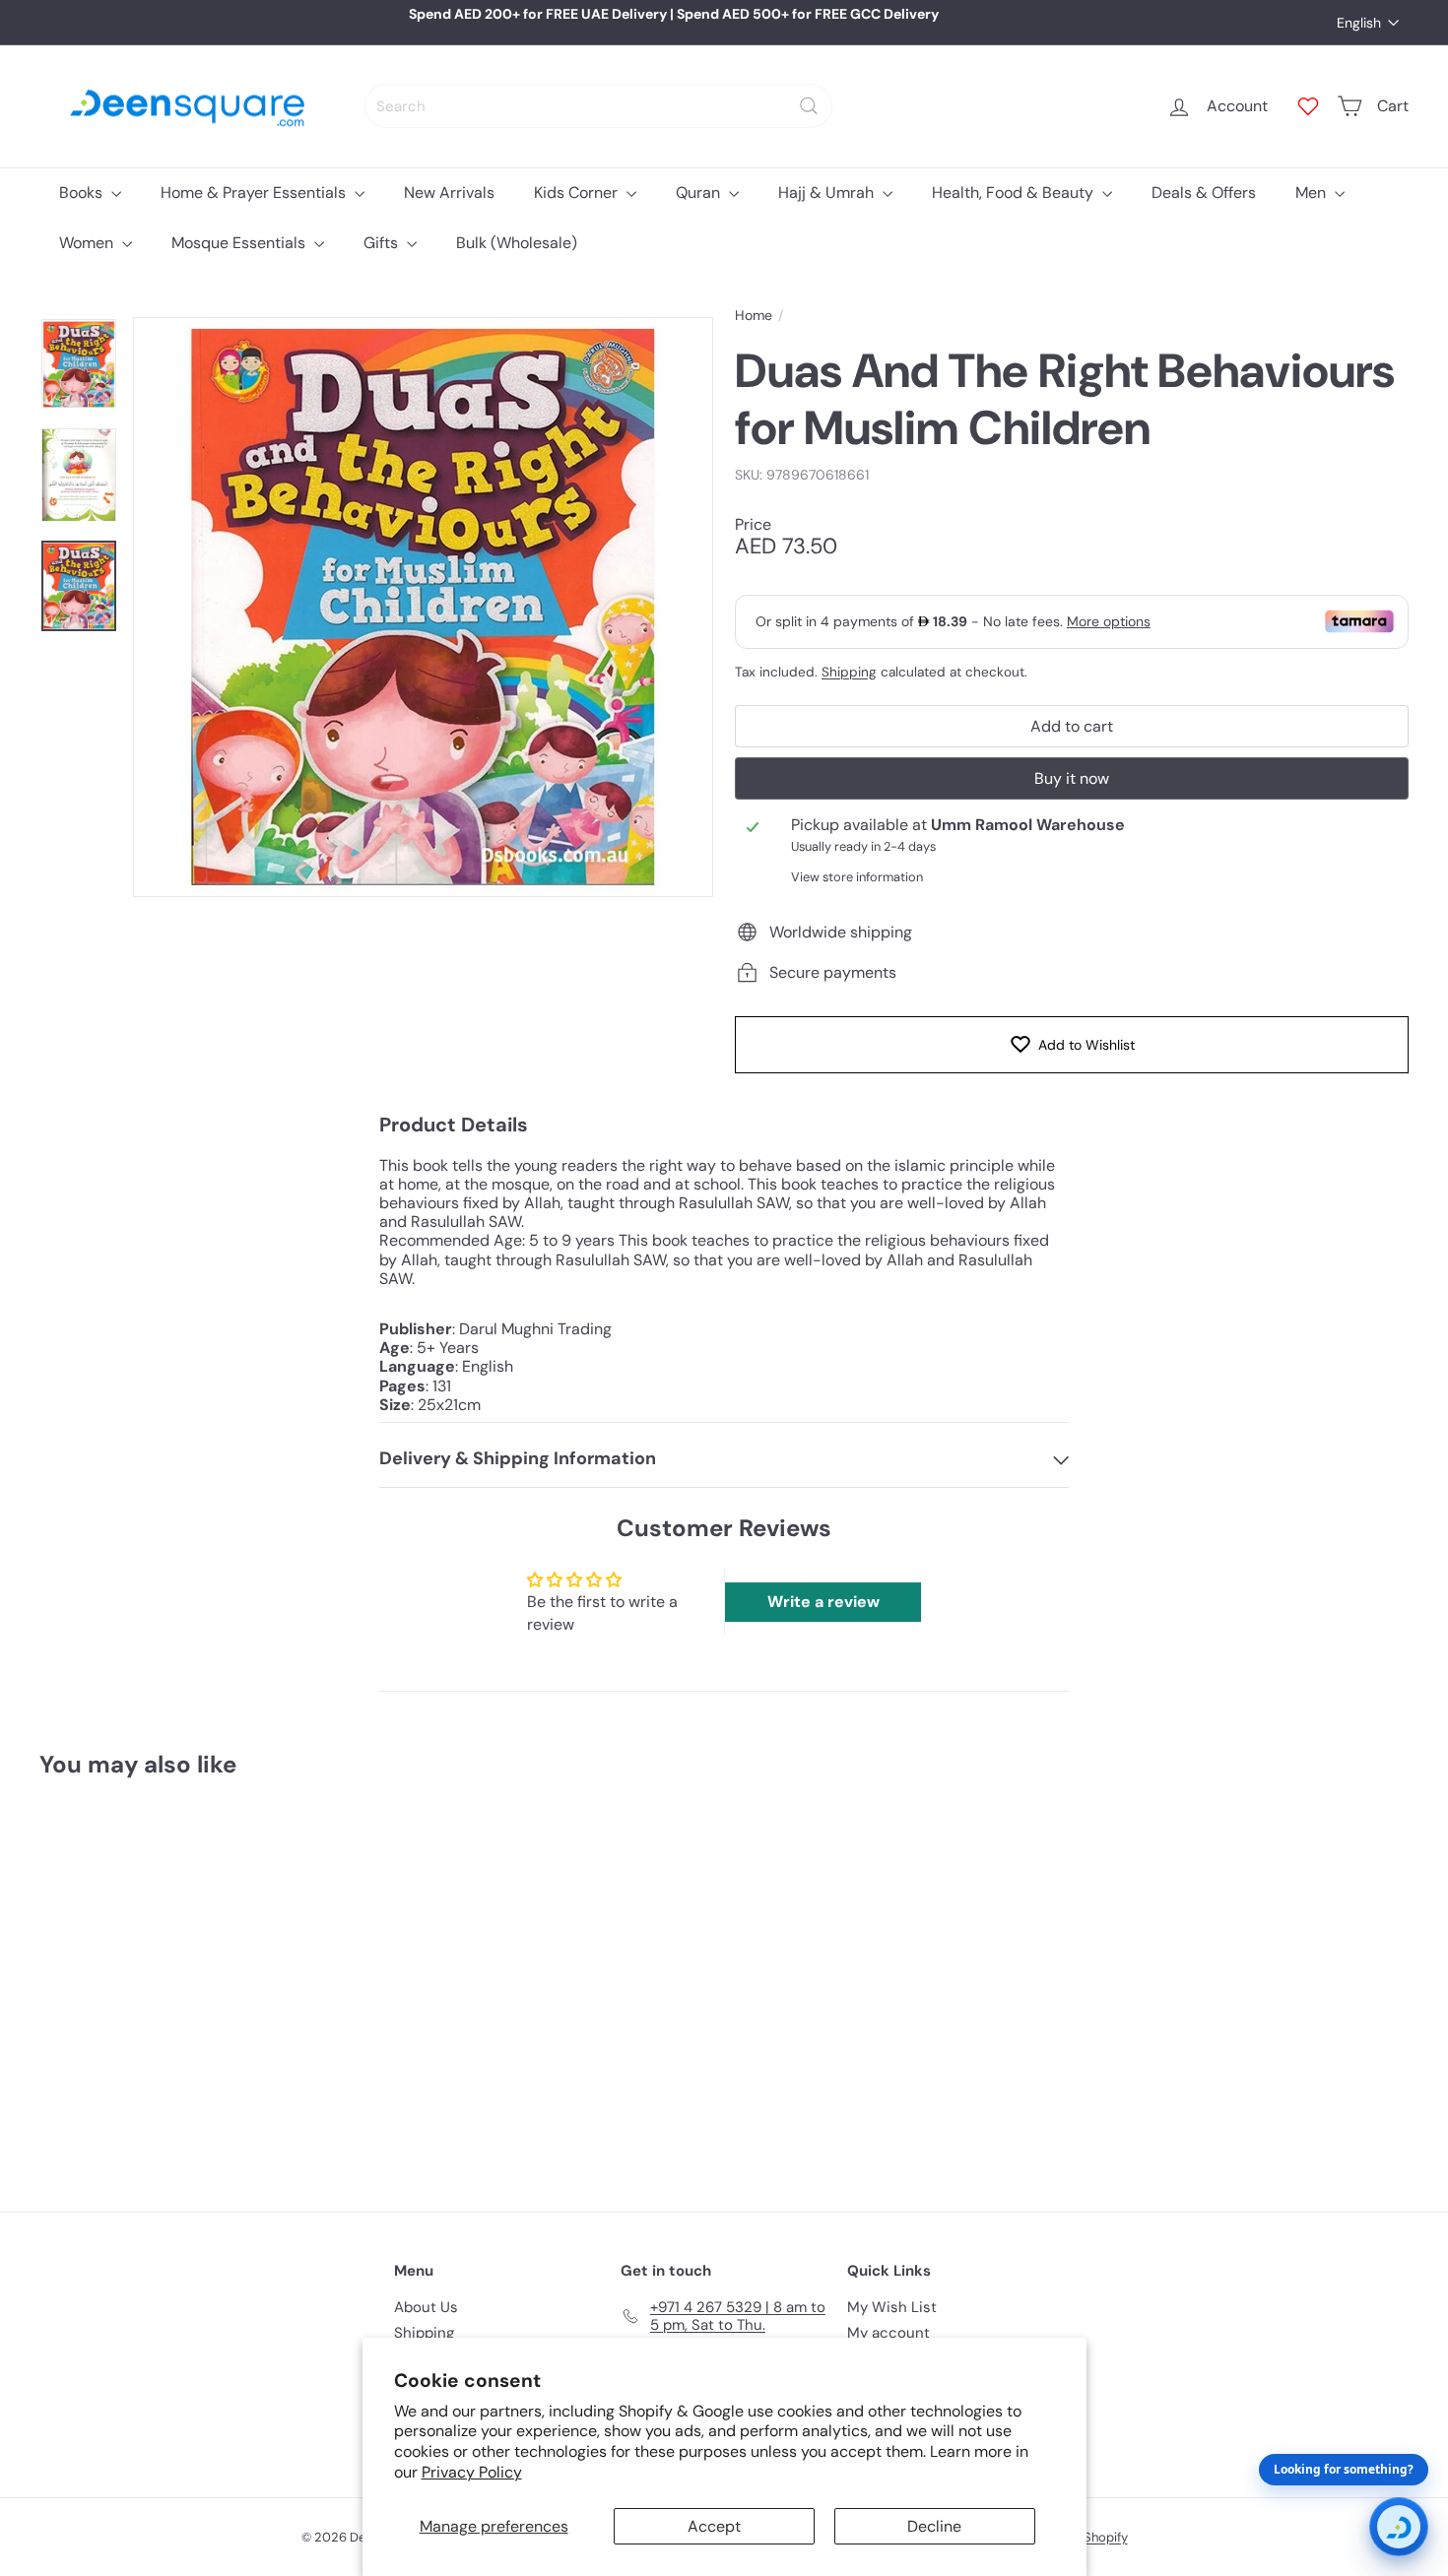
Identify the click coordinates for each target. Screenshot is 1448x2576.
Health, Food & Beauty (1015, 193)
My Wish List (892, 2307)
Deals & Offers (1204, 193)
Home (754, 316)
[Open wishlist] (1308, 106)
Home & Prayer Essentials (255, 193)
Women (88, 243)
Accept (714, 2526)
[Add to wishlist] (226, 1844)
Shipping (849, 672)
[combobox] (598, 106)
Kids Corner (578, 193)
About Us (426, 2307)
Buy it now (1072, 778)
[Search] (809, 106)
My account (889, 2333)
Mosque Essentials (240, 243)
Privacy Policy (472, 2472)
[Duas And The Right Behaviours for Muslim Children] (145, 1981)
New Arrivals (449, 193)
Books (83, 193)
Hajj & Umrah (828, 193)
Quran (700, 193)
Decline (934, 2526)
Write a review (823, 1602)
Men (1313, 193)
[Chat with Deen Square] (1399, 2527)
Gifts (383, 243)
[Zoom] (423, 607)
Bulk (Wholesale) (517, 243)
